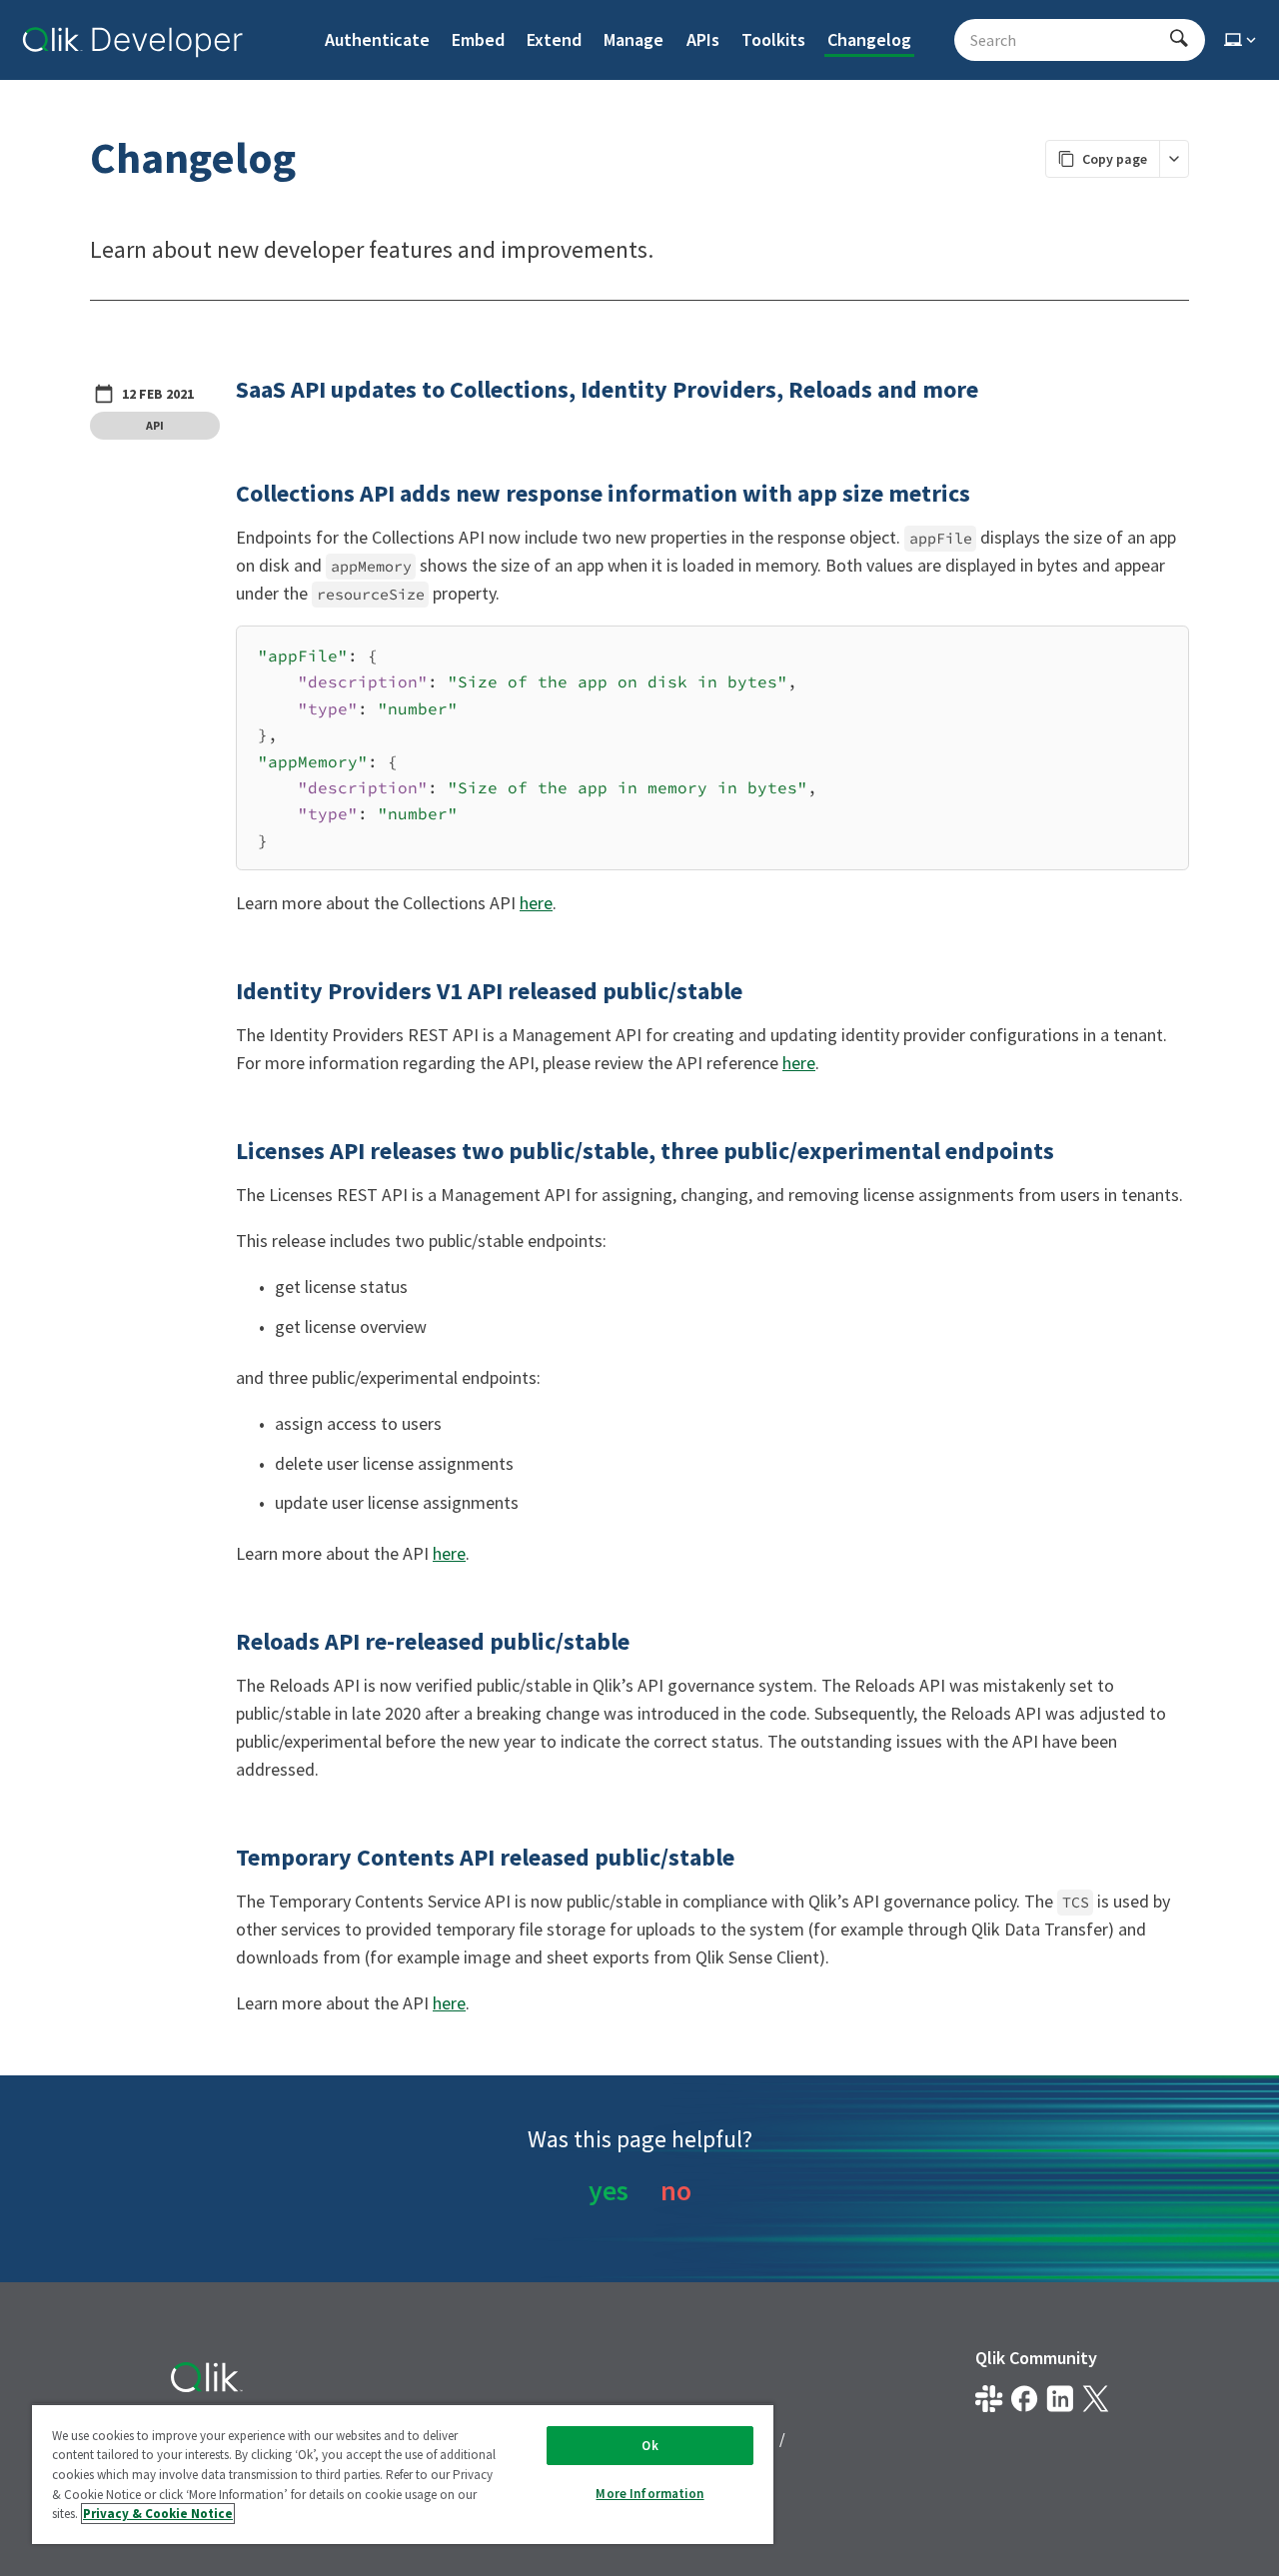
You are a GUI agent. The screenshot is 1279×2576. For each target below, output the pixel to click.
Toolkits (773, 39)
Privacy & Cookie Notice (158, 2514)
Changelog (869, 39)
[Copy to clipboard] (1164, 648)
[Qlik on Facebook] (1025, 2399)
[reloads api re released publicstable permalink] (224, 1642)
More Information (649, 2494)
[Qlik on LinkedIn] (1060, 2399)
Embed (478, 39)
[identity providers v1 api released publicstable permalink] (224, 991)
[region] (403, 2474)
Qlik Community (1036, 2358)
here (536, 903)
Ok (649, 2446)
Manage (634, 39)
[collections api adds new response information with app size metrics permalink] (224, 494)
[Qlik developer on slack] (989, 2399)
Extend (554, 39)
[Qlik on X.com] (1096, 2399)
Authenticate (377, 39)
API (155, 425)
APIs (703, 39)
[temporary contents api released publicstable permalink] (224, 1858)
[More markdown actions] (1174, 159)
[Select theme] (1242, 40)
